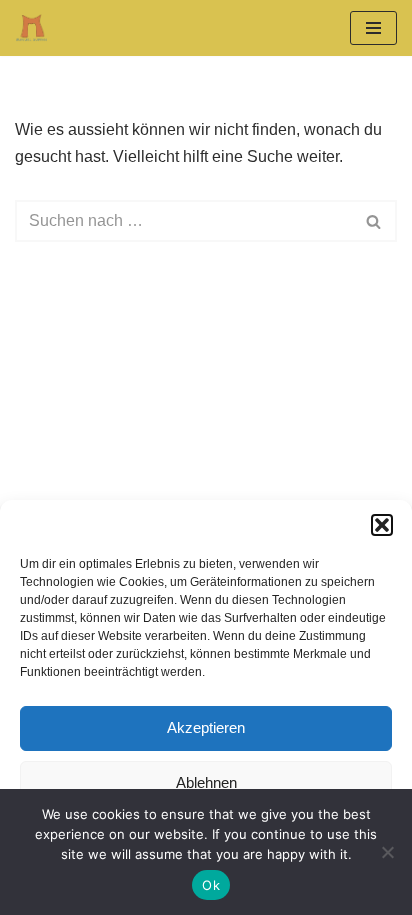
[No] (387, 852)
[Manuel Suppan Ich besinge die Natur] (31, 28)
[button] (382, 525)
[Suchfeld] (374, 221)
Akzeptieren (206, 727)
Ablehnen (206, 782)
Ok (211, 885)
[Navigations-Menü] (373, 28)
